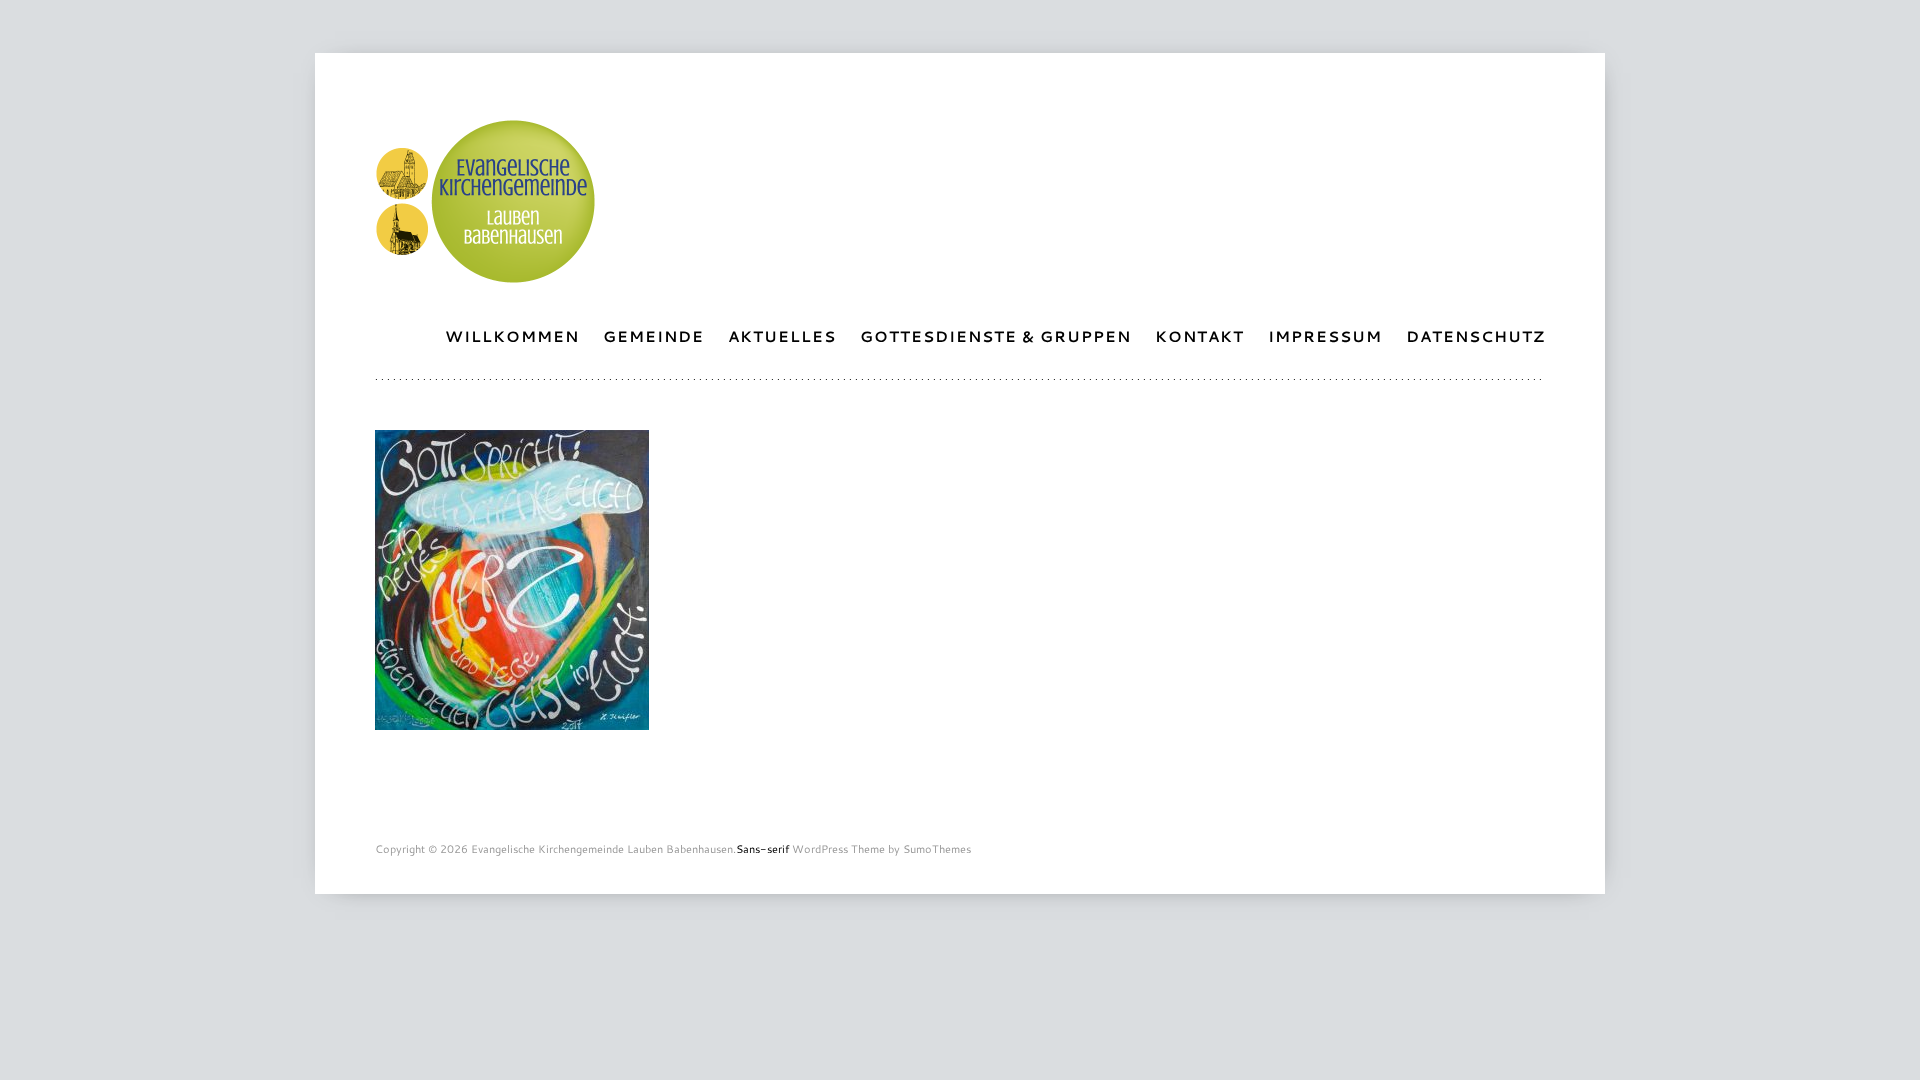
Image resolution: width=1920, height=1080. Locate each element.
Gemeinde (653, 336)
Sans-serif (762, 849)
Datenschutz (1475, 336)
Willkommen (512, 336)
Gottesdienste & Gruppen (995, 336)
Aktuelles (782, 336)
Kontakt (1199, 336)
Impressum (1325, 336)
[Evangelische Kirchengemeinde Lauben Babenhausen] (485, 272)
